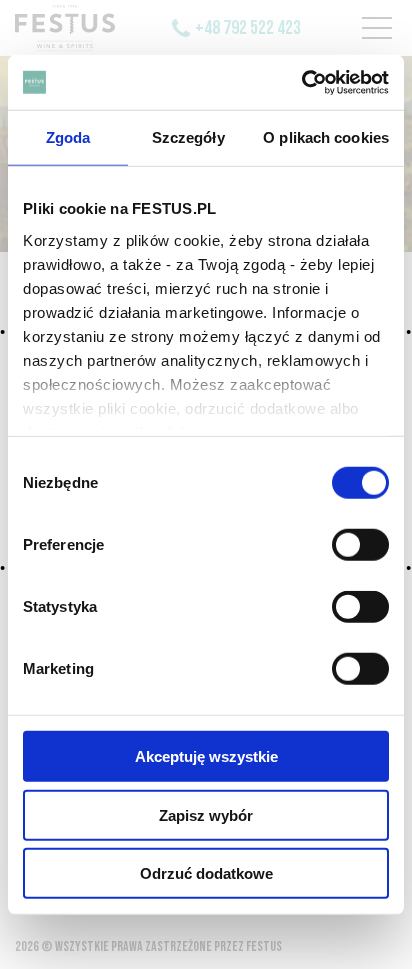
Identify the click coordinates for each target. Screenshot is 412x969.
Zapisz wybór (206, 814)
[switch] (360, 545)
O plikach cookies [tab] (326, 137)
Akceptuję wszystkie (206, 756)
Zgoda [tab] (68, 137)
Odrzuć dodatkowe (206, 873)
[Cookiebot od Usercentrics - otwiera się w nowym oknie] (301, 82)
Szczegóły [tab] (188, 137)
